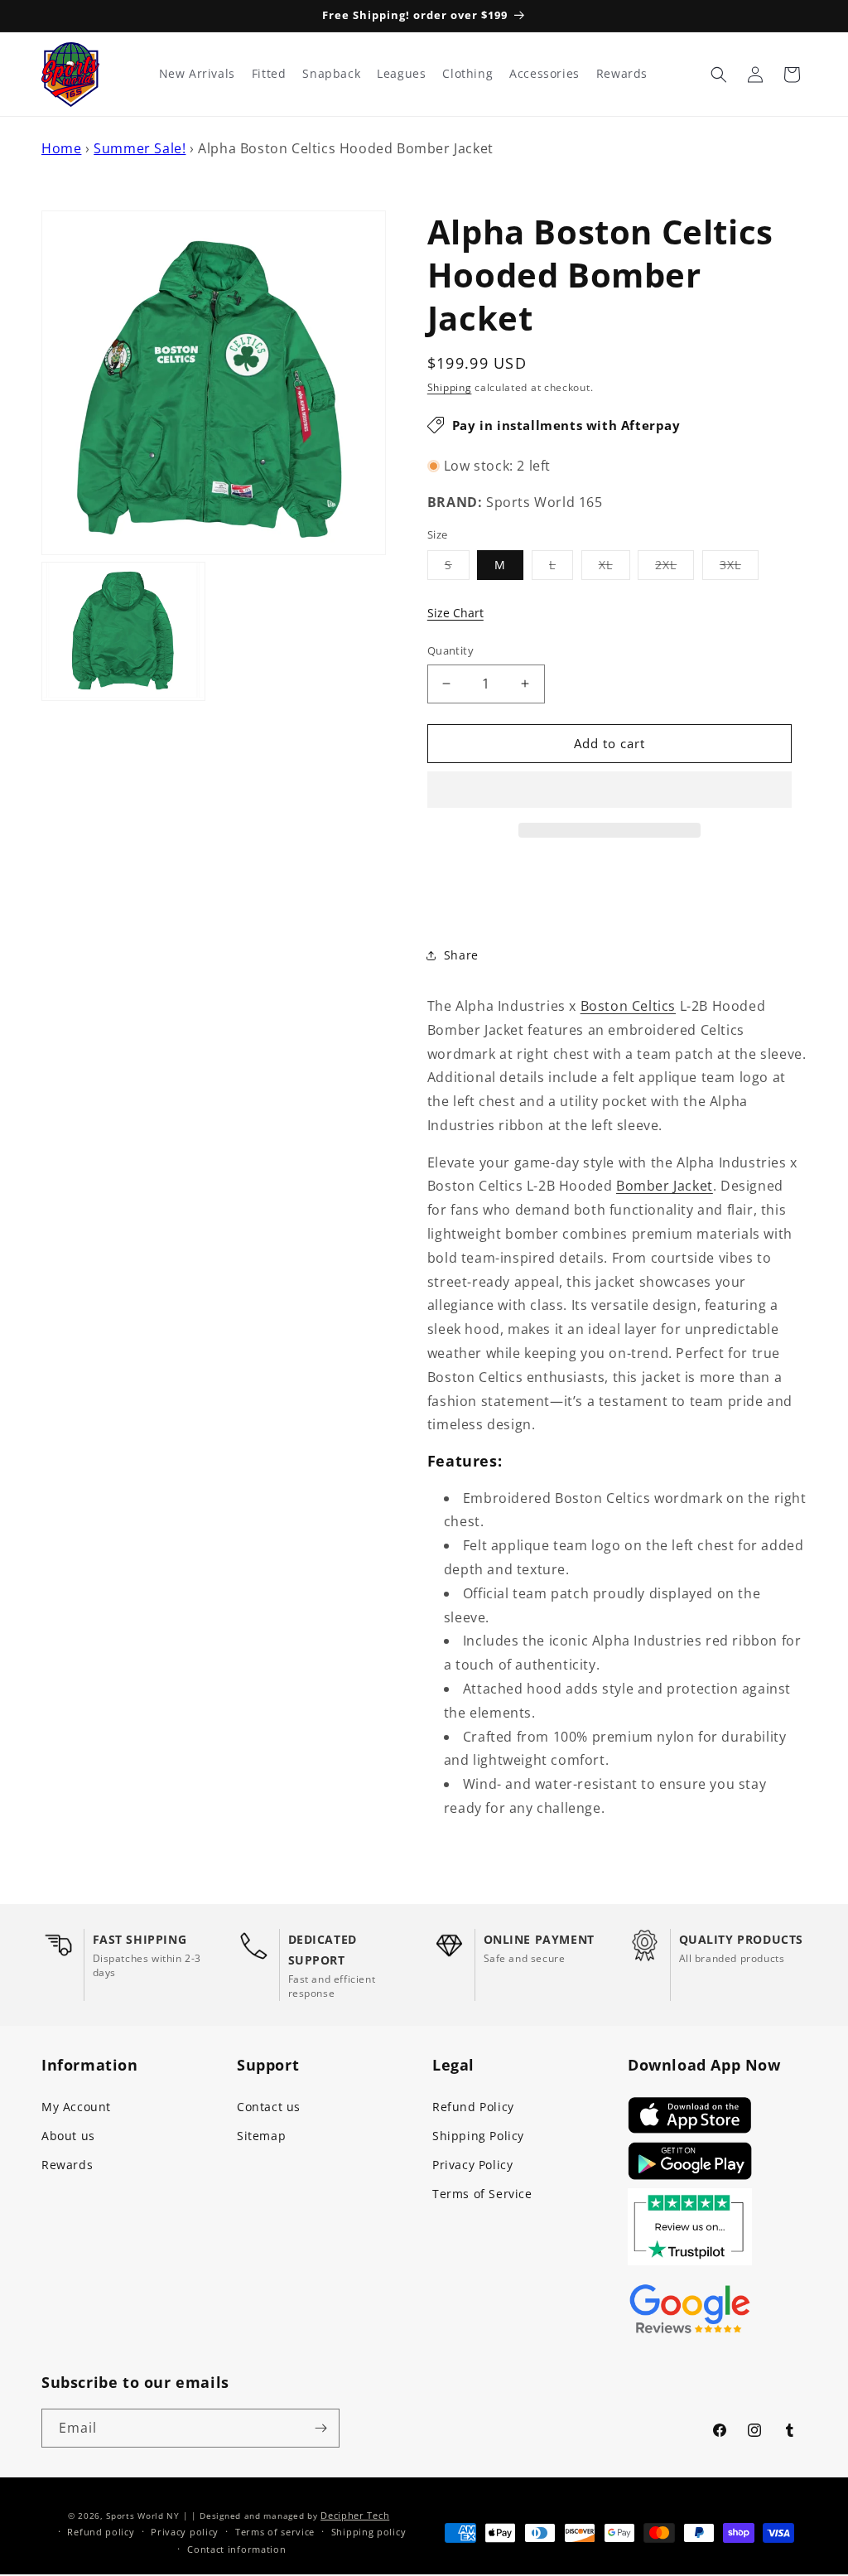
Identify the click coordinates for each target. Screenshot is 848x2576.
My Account (76, 2107)
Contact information (236, 2549)
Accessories (544, 74)
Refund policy (101, 2532)
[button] (609, 790)
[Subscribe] (320, 2428)
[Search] (719, 75)
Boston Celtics (628, 1006)
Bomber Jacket (665, 1186)
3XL (739, 568)
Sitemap (261, 2136)
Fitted (269, 74)
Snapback (331, 74)
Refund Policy (473, 2107)
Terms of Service (482, 2194)
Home (61, 148)
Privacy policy (185, 2532)
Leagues (401, 74)
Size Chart (455, 613)
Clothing (467, 74)
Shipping (450, 387)
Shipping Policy (478, 2136)
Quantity (450, 650)
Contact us (269, 2107)
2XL (675, 568)
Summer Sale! (140, 148)
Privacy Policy (472, 2165)
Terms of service (275, 2532)
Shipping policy (369, 2532)
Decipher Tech (355, 2515)
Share (461, 955)
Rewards (67, 2165)
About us (68, 2136)
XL (614, 568)
